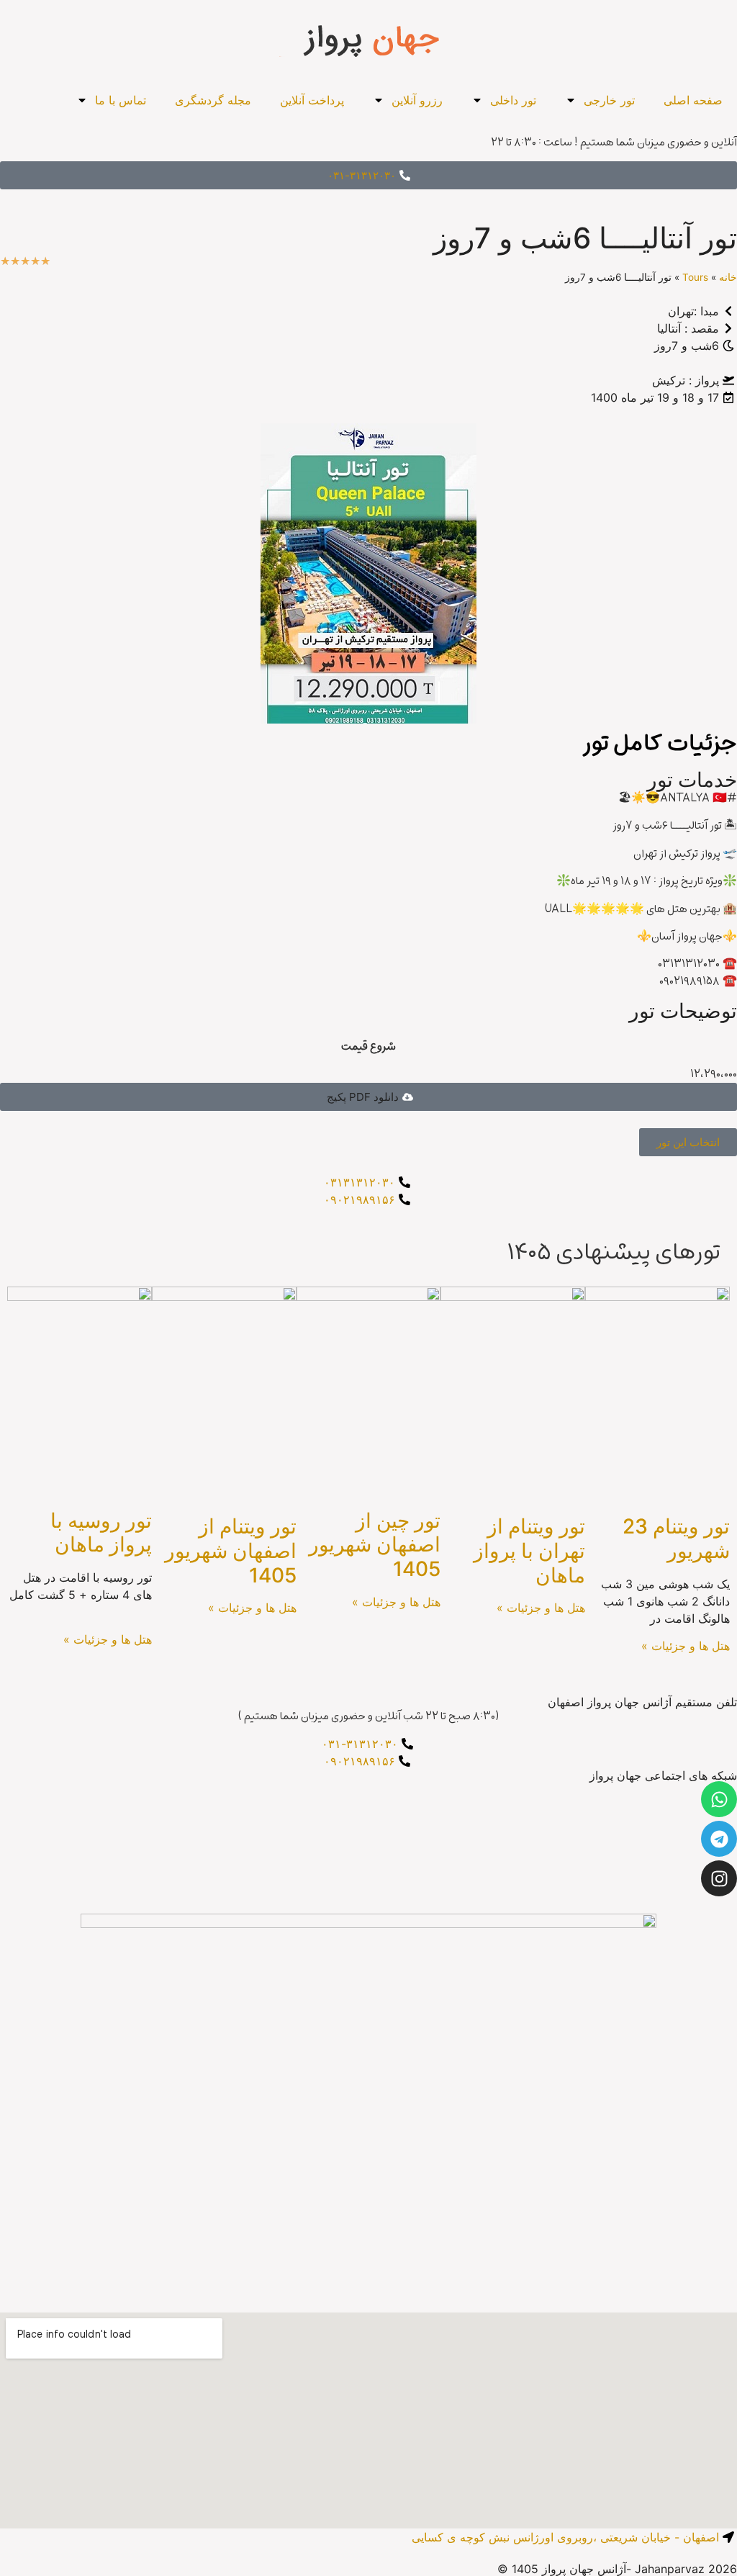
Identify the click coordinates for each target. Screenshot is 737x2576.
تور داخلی (513, 100)
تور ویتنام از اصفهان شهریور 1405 (231, 1550)
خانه (728, 277)
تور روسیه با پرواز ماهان (101, 1533)
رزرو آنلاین (417, 100)
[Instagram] (719, 1878)
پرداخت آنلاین (312, 100)
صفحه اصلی (693, 100)
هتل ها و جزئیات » (686, 1646)
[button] (368, 1097)
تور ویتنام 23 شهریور (676, 1539)
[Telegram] (719, 1839)
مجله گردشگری (213, 100)
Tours (695, 277)
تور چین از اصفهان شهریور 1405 (375, 1545)
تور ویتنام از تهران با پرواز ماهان (529, 1550)
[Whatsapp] (719, 1799)
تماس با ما (121, 100)
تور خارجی (609, 100)
